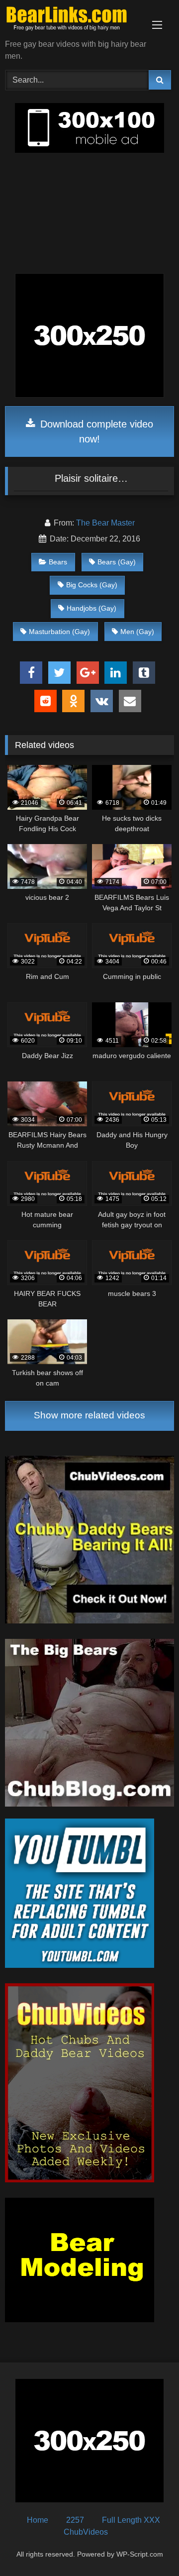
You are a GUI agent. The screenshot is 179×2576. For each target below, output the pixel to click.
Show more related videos (89, 1415)
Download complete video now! (95, 431)
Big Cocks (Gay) (92, 585)
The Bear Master (105, 523)
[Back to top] (148, 2546)
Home (38, 2520)
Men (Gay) (137, 632)
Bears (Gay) (117, 562)
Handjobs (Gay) (91, 608)
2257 (75, 2520)
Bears (58, 562)
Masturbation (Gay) (59, 632)
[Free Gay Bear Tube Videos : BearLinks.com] (73, 20)
